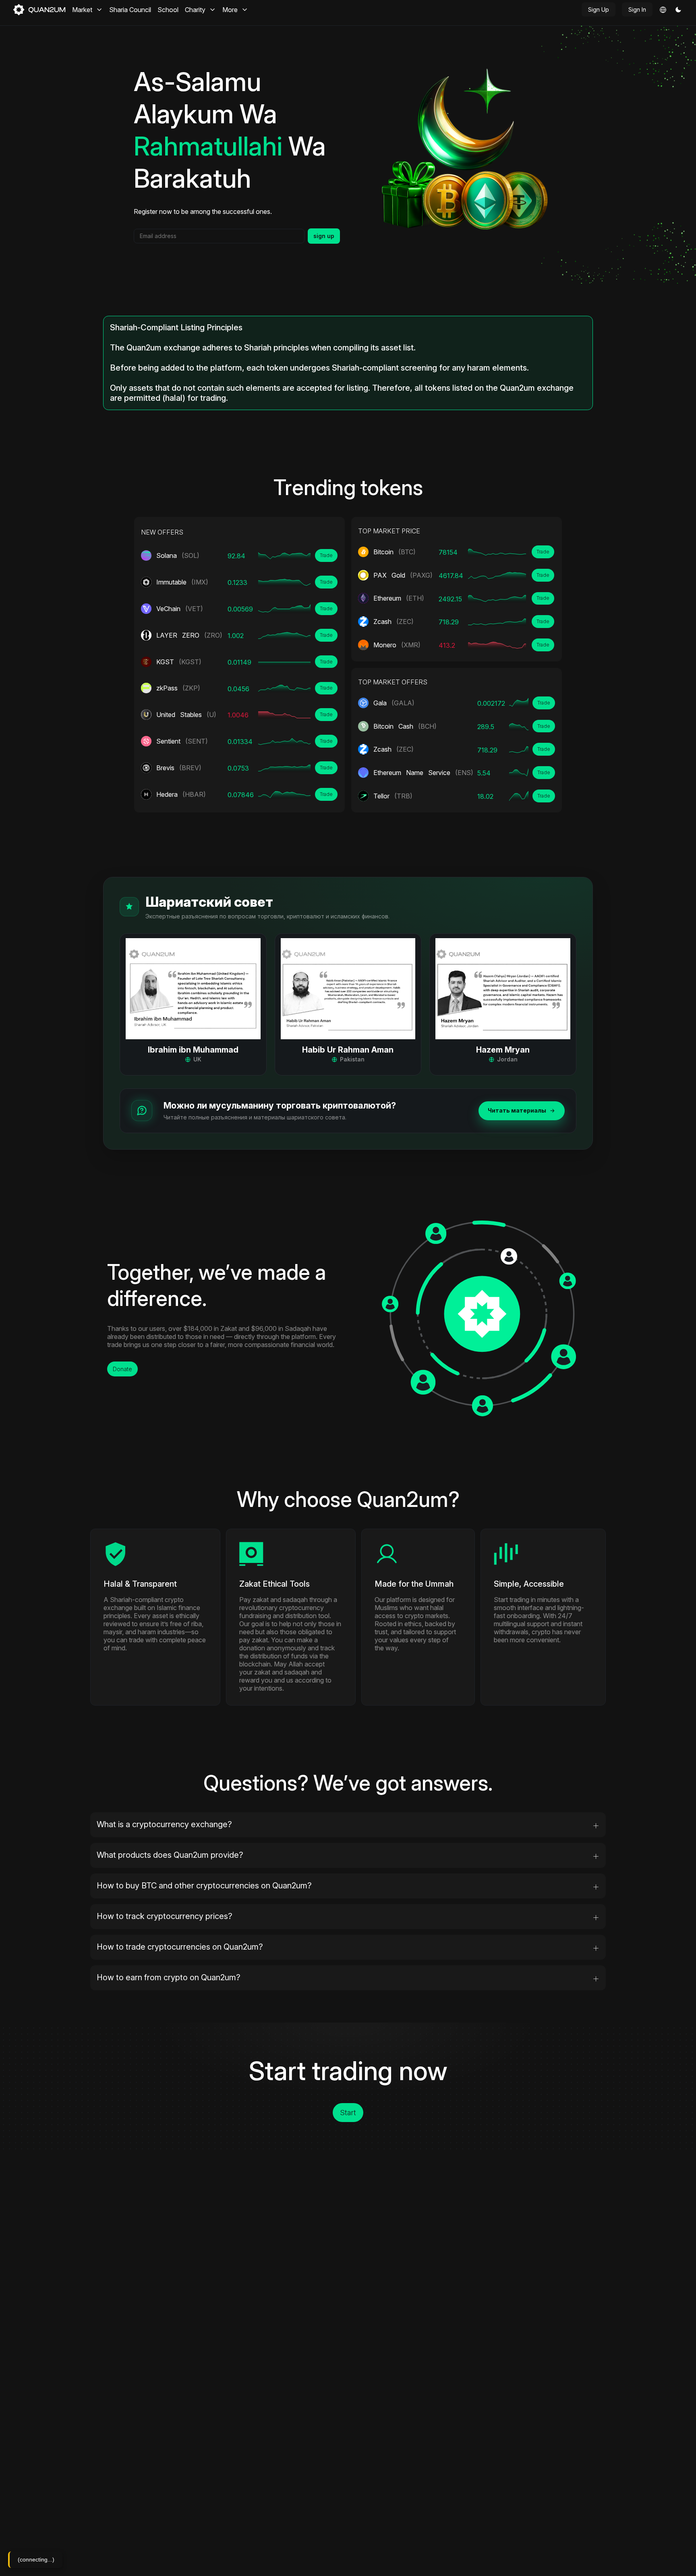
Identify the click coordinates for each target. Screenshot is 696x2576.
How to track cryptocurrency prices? (165, 1916)
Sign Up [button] (599, 9)
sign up (324, 236)
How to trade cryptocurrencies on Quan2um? (180, 1947)
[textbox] (219, 236)
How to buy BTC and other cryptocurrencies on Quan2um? (204, 1886)
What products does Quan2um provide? (170, 1855)
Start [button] (348, 2113)
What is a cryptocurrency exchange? (164, 1824)
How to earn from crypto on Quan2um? (169, 1977)
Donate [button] (122, 1369)
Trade (326, 555)
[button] (678, 10)
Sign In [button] (637, 9)
